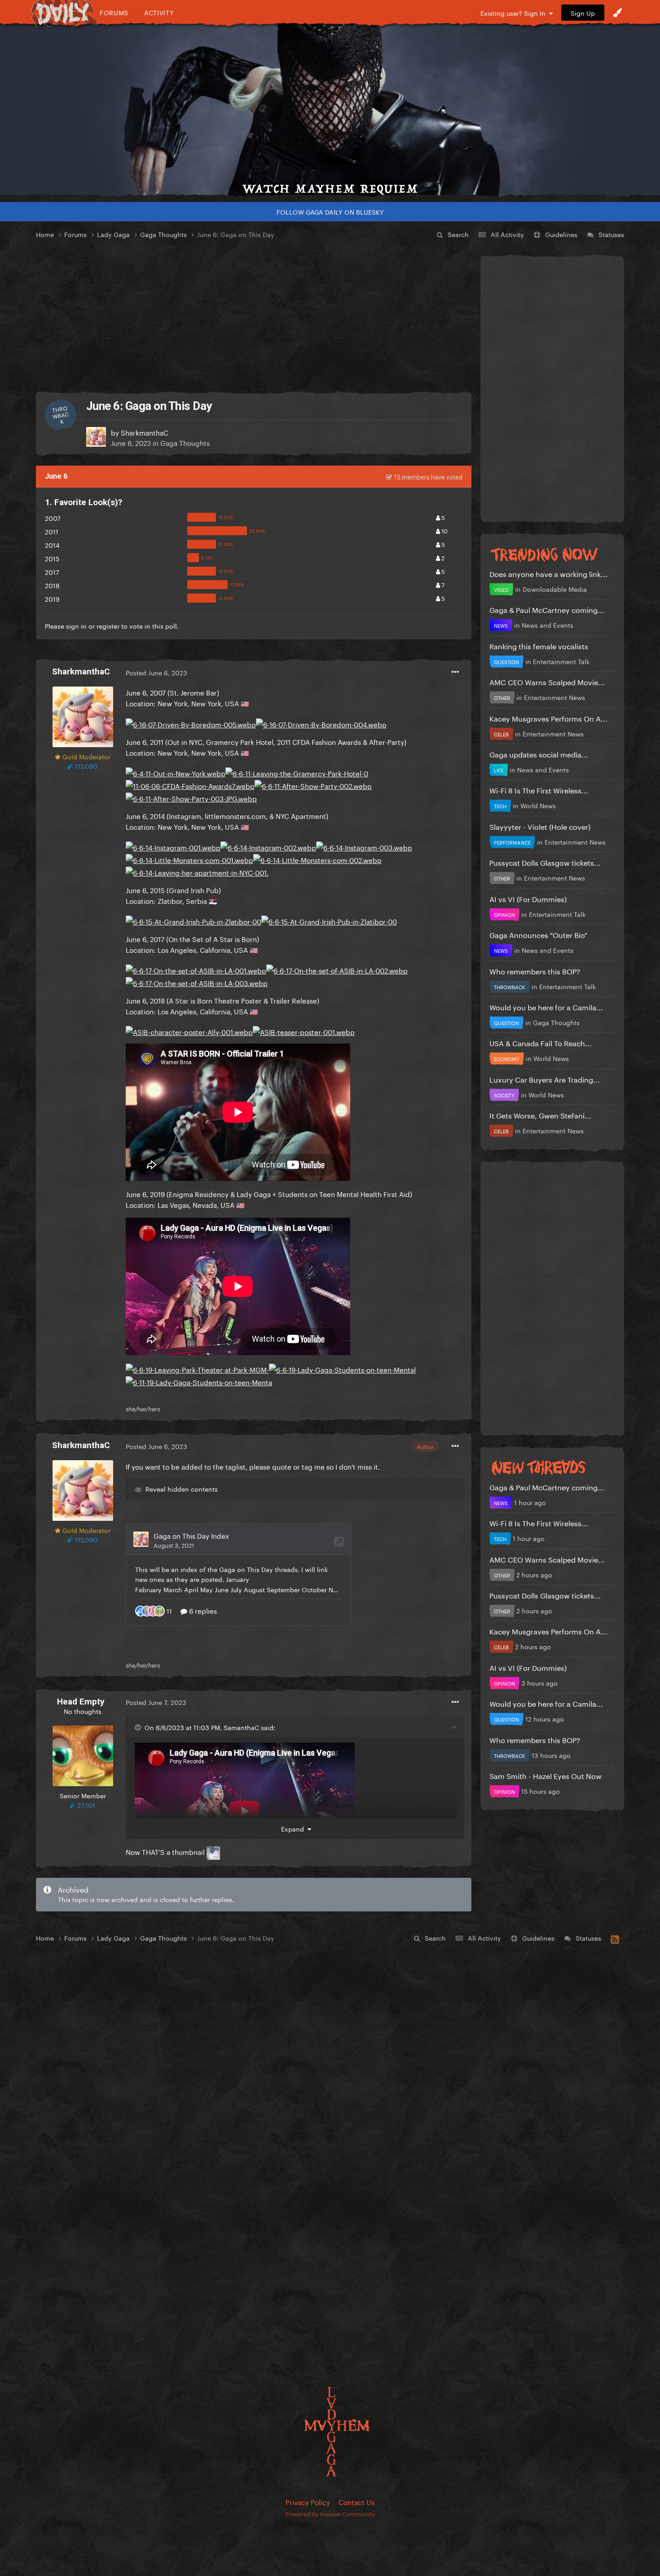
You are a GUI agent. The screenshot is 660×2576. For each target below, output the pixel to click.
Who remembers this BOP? (535, 971)
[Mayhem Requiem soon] (330, 110)
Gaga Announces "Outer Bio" (538, 934)
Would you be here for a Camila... (546, 1006)
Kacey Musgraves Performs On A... (548, 718)
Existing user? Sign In (515, 13)
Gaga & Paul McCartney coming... (547, 609)
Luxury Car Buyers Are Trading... (545, 1079)
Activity (159, 12)
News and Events (548, 625)
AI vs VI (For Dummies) (528, 898)
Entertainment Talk (561, 661)
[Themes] (617, 13)
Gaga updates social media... (539, 754)
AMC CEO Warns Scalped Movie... (547, 681)
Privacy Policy (308, 2501)
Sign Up (583, 13)
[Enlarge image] (191, 722)
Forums (114, 12)
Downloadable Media (555, 589)
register (108, 625)
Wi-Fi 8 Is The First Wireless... (539, 790)
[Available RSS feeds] (615, 1938)
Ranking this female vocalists (539, 645)
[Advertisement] (254, 316)
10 (444, 530)
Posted (156, 672)
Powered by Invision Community (330, 2513)
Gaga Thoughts (185, 442)
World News (538, 805)
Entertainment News (554, 697)
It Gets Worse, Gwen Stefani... (540, 1115)
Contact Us (356, 2501)
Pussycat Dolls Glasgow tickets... (545, 862)
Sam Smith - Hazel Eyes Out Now (546, 1775)
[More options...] (455, 672)
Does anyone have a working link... (548, 573)
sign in (76, 625)
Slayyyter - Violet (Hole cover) (540, 826)
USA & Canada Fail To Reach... (541, 1042)
